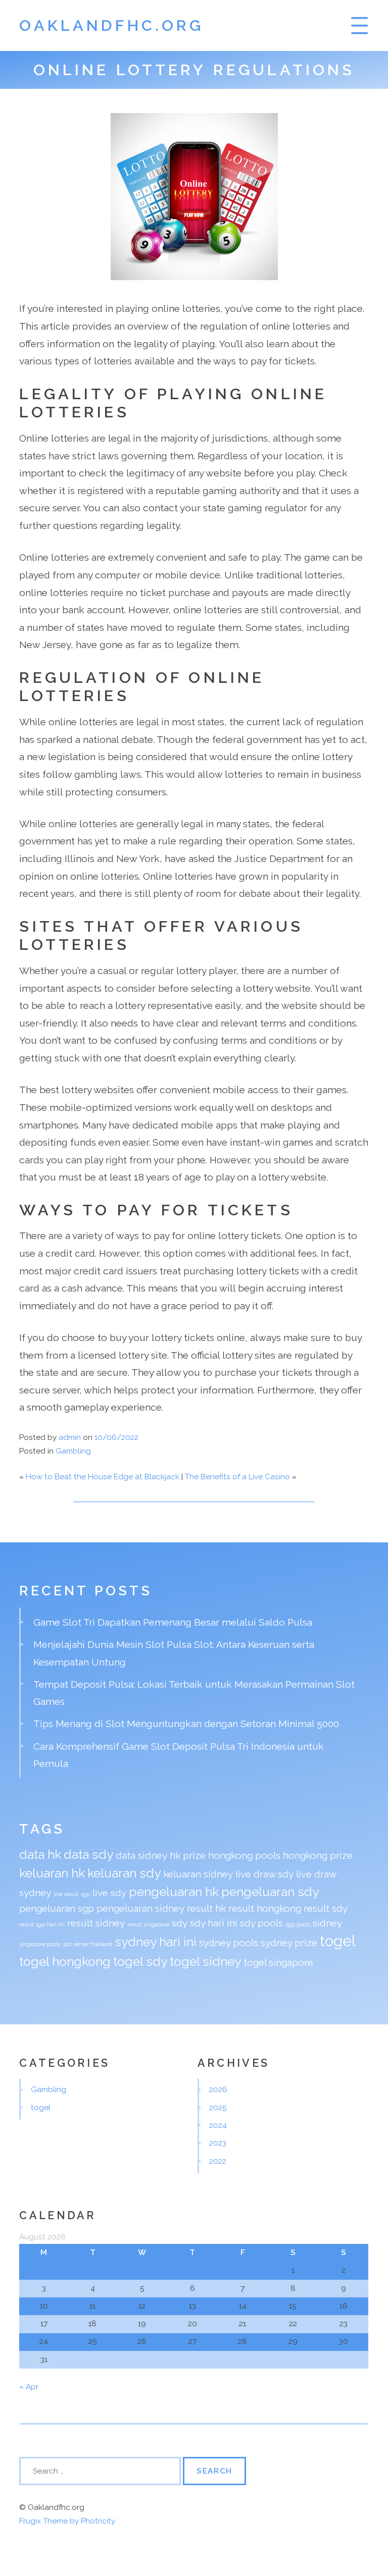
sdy (180, 1923)
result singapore (148, 1924)
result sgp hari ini (42, 1924)
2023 (218, 2143)
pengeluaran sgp (57, 1908)
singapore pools (40, 1944)
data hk (40, 1855)
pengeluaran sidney (140, 1908)
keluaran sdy (124, 1873)
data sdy (88, 1855)
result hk (206, 1908)
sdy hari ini (214, 1923)
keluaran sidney (198, 1874)
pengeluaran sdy (270, 1892)
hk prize (188, 1855)
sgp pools (298, 1924)
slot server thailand (87, 1944)
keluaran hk (52, 1873)
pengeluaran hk (174, 1892)
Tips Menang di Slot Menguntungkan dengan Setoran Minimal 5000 (186, 1724)
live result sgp (72, 1894)
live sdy (109, 1893)
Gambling (73, 1451)
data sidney (141, 1855)
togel (338, 1941)
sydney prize (289, 1943)
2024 (218, 2125)
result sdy (326, 1908)
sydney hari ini (156, 1942)
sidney (327, 1923)
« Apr (29, 2387)
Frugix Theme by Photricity (67, 2521)
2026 (218, 2089)
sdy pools (261, 1923)
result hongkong (265, 1908)
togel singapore (278, 1962)
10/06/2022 (116, 1437)
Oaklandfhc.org (111, 25)
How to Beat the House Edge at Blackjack (103, 1477)
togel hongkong (65, 1962)
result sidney (96, 1923)
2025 (218, 2108)
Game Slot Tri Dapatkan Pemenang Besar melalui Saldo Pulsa (173, 1622)
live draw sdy (264, 1874)
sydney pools (229, 1943)
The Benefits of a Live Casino (237, 1477)
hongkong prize (318, 1855)
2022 (218, 2161)
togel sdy (140, 1962)
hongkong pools (244, 1855)
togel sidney (205, 1962)
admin (70, 1437)
